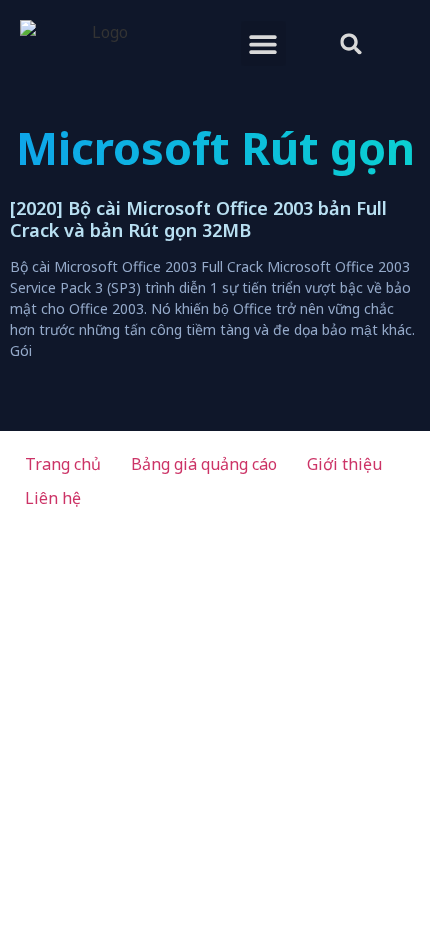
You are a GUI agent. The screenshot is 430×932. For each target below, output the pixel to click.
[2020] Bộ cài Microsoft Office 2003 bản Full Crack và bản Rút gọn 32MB (198, 219)
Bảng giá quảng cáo (204, 464)
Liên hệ (53, 498)
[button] (263, 43)
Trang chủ (63, 464)
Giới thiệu (344, 464)
